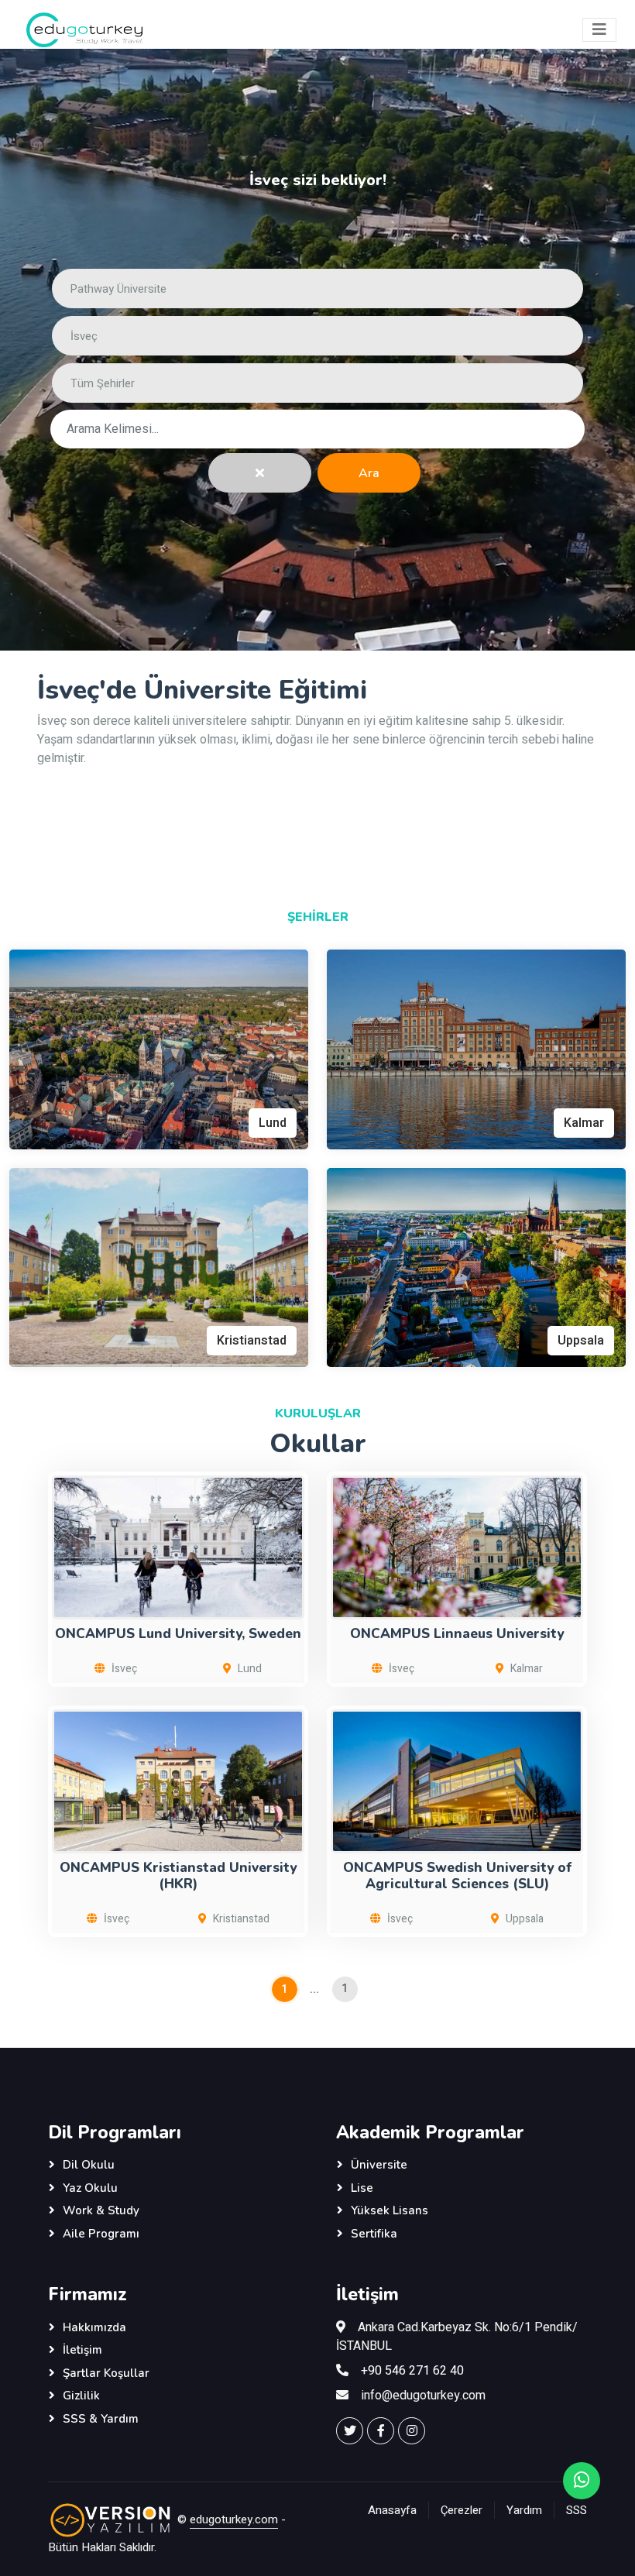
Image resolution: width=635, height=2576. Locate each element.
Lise (362, 2188)
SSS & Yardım (101, 2419)
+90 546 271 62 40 (412, 2371)
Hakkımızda (94, 2327)
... (314, 1990)
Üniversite (379, 2165)
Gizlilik (81, 2396)
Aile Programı (101, 2234)
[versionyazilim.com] (111, 2519)
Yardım (524, 2510)
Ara (369, 473)
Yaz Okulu (90, 2188)
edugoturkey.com (234, 2519)
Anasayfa (392, 2510)
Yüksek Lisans (390, 2210)
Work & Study (101, 2210)
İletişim (82, 2350)
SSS (577, 2510)
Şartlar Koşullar (106, 2373)
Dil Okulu (89, 2165)
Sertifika (374, 2234)
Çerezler (462, 2510)
